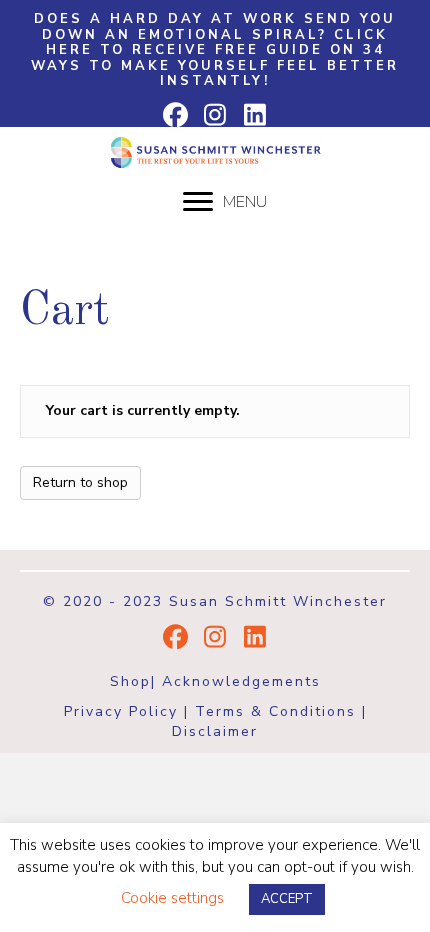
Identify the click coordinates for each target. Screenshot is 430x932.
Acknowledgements (241, 681)
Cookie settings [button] (172, 898)
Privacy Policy (121, 711)
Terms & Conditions (275, 711)
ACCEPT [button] (287, 899)
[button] (215, 51)
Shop (130, 681)
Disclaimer (215, 731)
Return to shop (80, 482)
